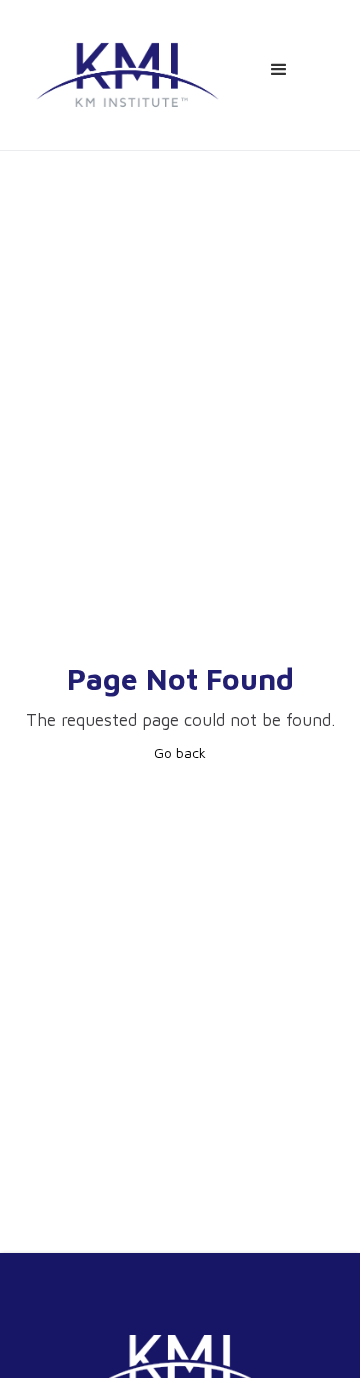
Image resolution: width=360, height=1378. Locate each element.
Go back (180, 752)
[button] (279, 70)
